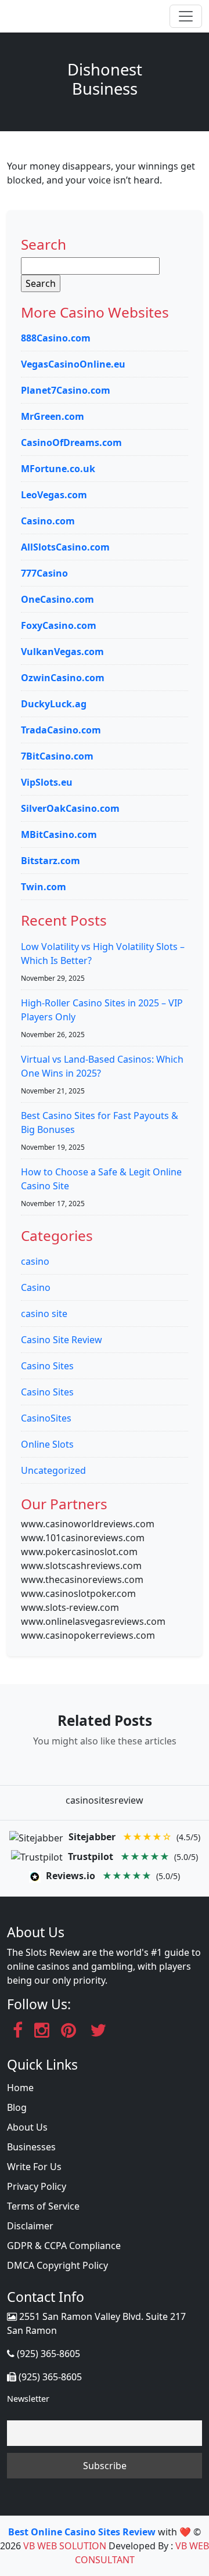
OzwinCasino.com (63, 678)
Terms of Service (43, 2206)
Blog (17, 2107)
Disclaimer (30, 2226)
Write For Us (34, 2167)
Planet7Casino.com (66, 390)
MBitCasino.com (59, 834)
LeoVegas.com (54, 495)
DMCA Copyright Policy (57, 2265)
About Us (27, 2127)
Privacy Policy (37, 2186)
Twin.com (44, 887)
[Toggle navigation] (186, 16)
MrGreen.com (53, 416)
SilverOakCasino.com (70, 808)
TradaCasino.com (61, 730)
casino (35, 1261)
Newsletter (28, 2399)
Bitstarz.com (51, 861)
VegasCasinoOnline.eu (73, 364)
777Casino (44, 573)
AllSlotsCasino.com (65, 547)
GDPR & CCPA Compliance (64, 2246)
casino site (44, 1314)
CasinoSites (46, 1418)
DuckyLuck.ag (54, 704)
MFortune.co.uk (58, 469)
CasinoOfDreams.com (71, 442)
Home (20, 2088)
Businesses (31, 2147)
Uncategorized (53, 1470)
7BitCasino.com (57, 756)
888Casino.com (56, 338)
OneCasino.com (57, 599)
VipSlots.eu (47, 782)
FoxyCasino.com (59, 625)
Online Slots (47, 1444)
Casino (36, 1287)
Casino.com (48, 521)
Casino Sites (47, 1366)
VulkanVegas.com (62, 652)
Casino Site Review (62, 1340)
